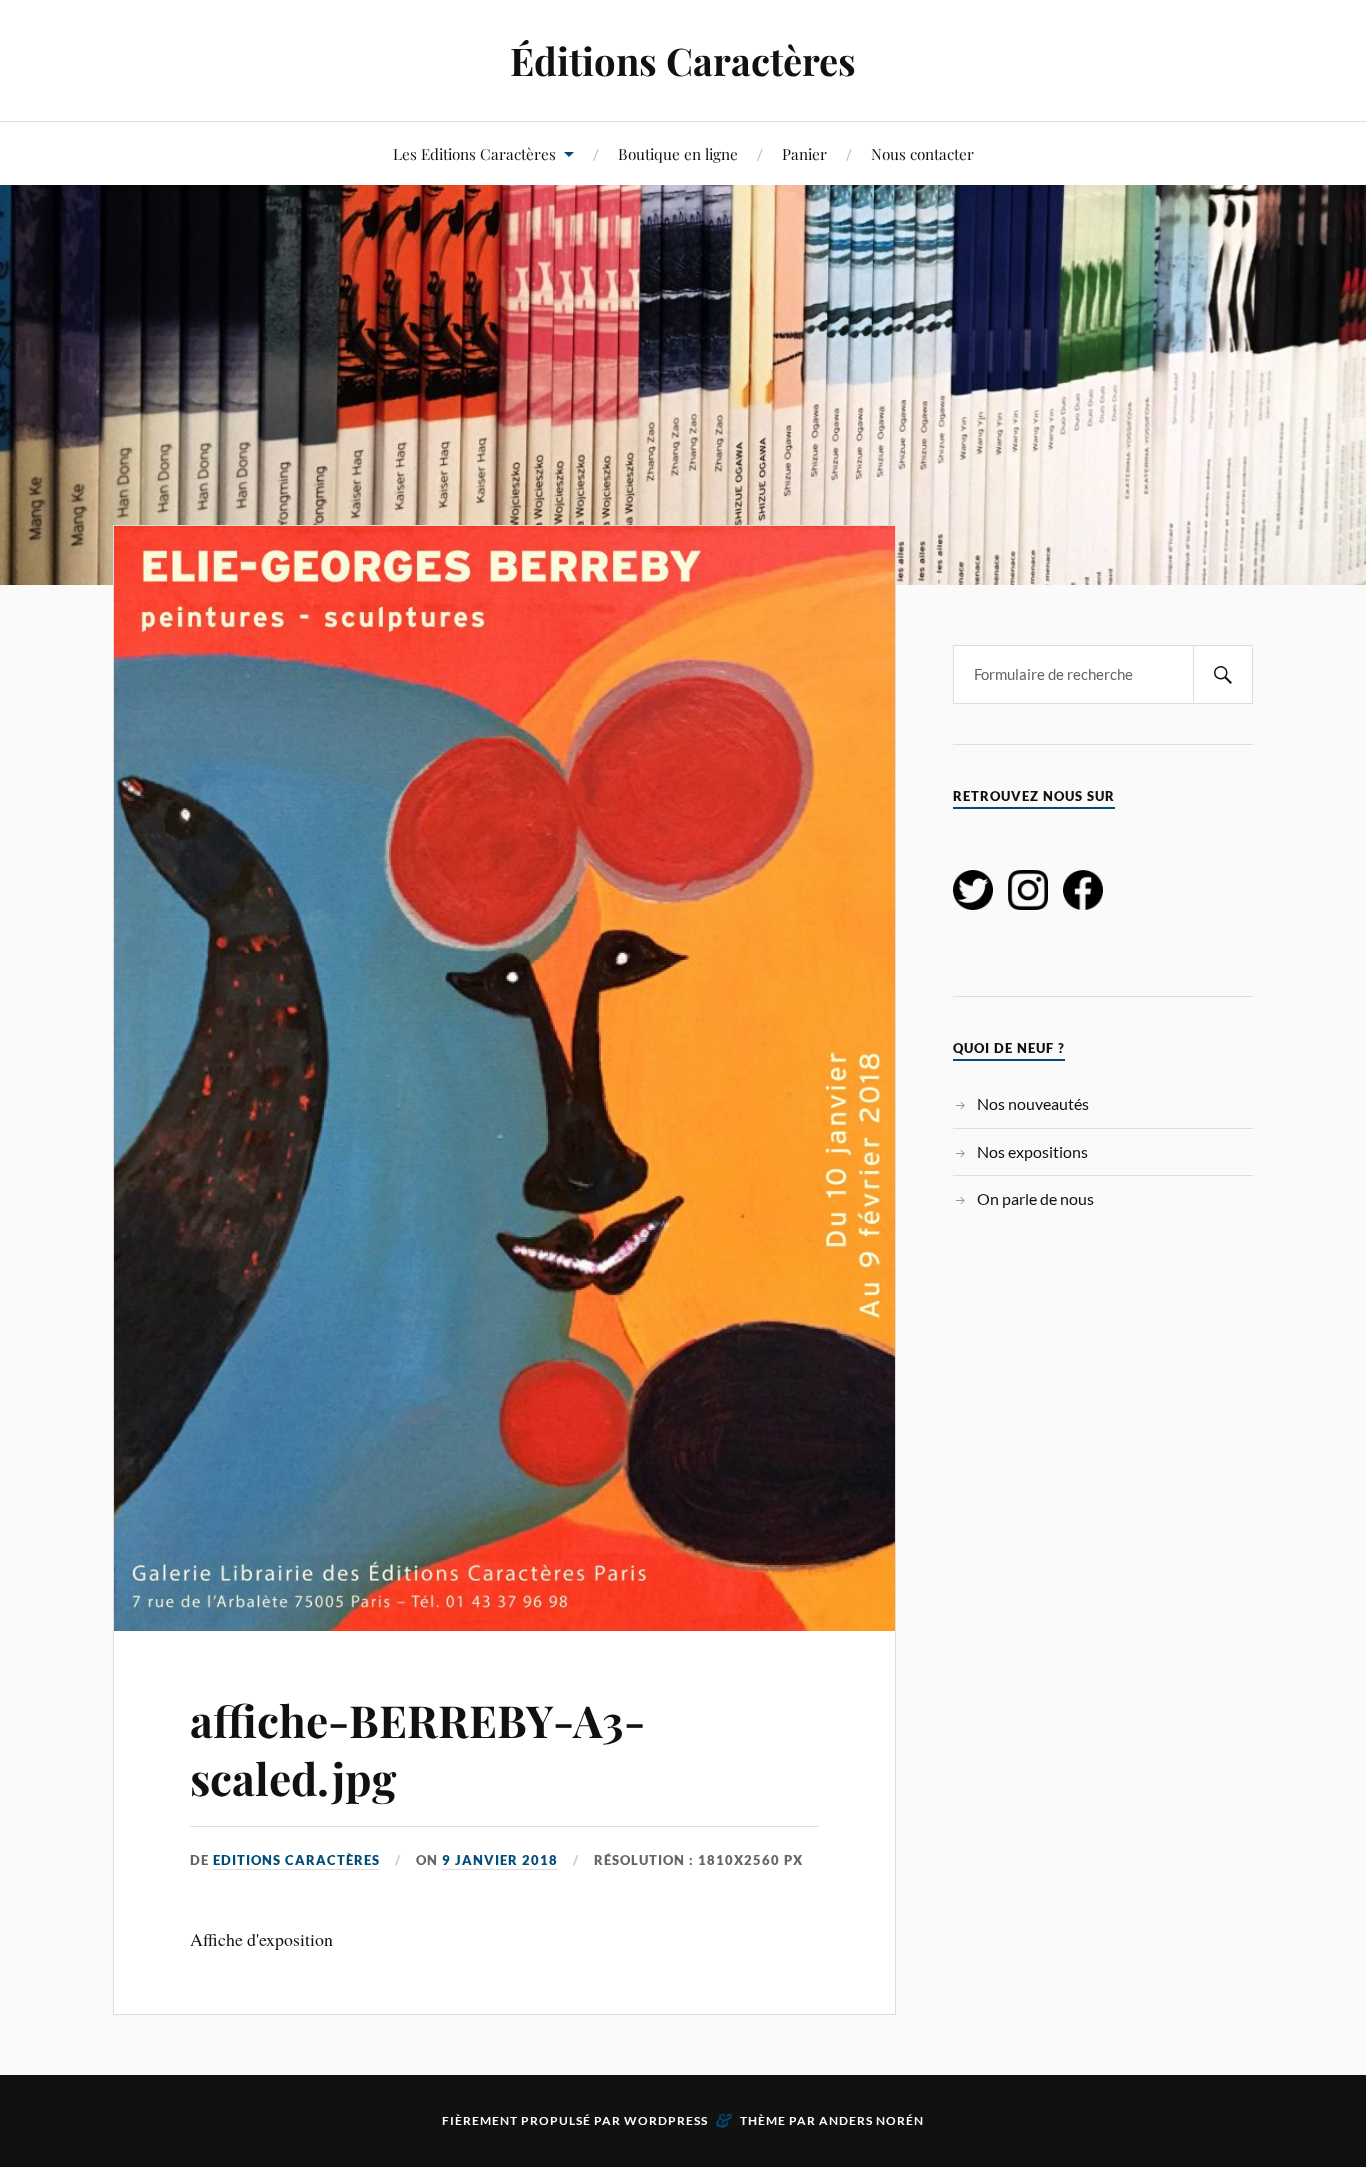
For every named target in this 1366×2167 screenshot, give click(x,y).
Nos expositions (1032, 1151)
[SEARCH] (1223, 674)
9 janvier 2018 (500, 1860)
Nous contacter (922, 153)
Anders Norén (871, 2120)
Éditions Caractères (683, 60)
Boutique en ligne (678, 153)
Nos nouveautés (1033, 1103)
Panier (804, 153)
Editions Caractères (296, 1860)
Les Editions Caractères (474, 153)
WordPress (666, 2120)
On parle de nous (1035, 1198)
